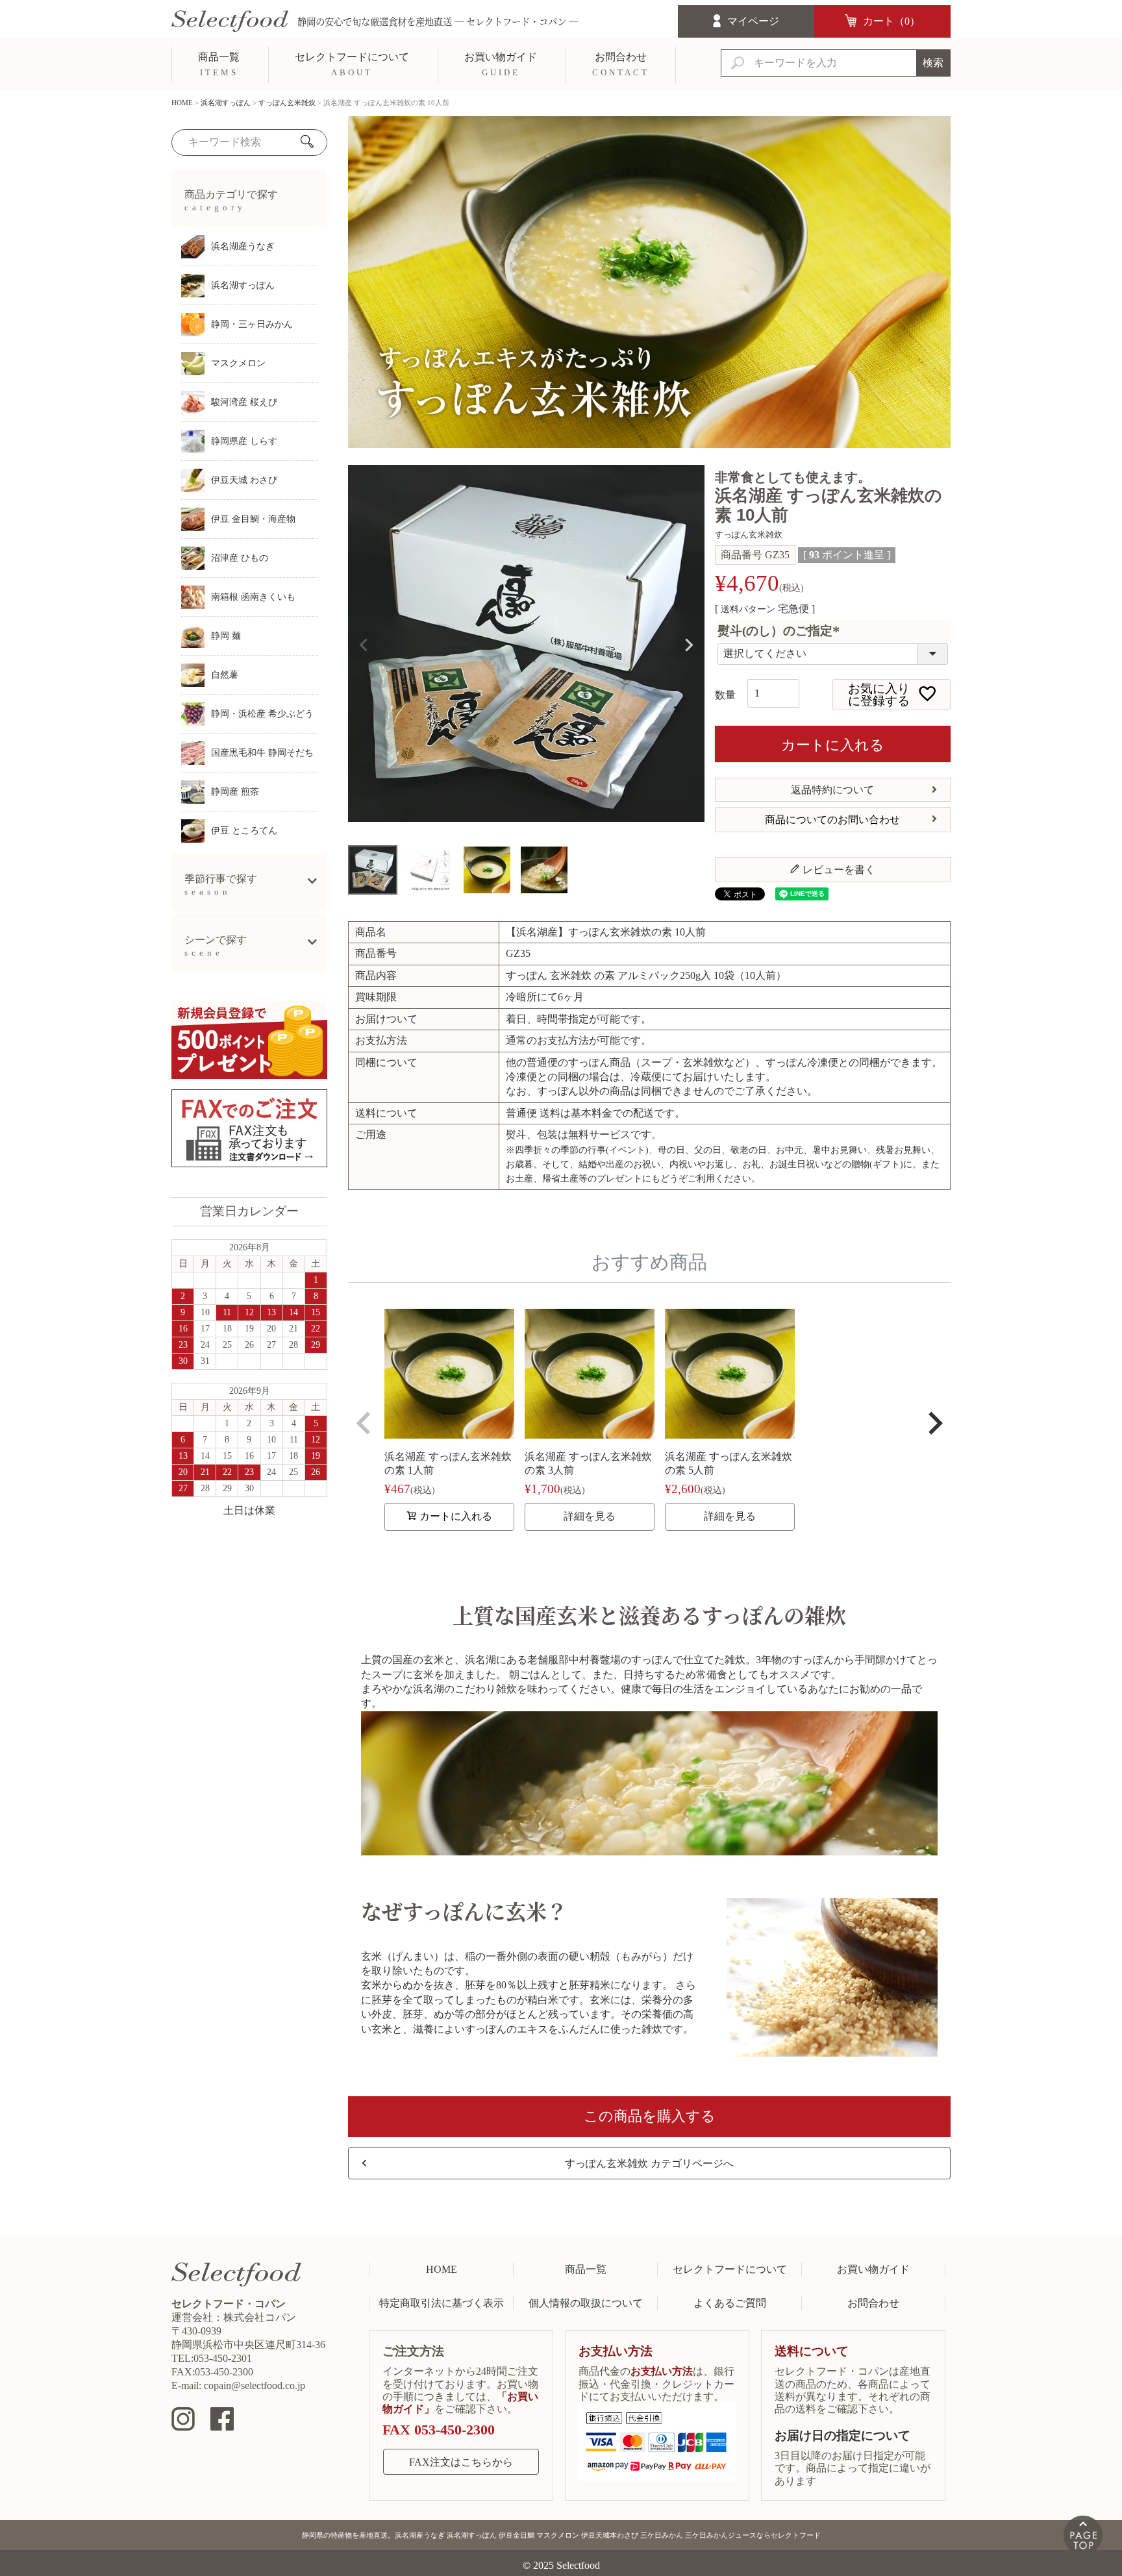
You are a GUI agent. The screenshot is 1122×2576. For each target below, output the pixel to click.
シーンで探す (216, 946)
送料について (812, 2351)
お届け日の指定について (842, 2435)
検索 (933, 63)
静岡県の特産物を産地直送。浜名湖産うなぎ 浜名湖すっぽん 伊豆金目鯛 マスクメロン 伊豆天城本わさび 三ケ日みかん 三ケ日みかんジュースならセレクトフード (561, 2535)
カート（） (891, 21)
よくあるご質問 (730, 2303)
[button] (364, 1423)
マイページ (753, 21)
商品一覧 (586, 2269)
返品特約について (832, 790)
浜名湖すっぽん (226, 103)
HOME (182, 103)
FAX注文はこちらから (461, 2462)
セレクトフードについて (730, 2269)
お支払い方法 (616, 2351)
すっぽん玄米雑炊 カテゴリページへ (649, 2163)
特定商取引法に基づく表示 (442, 2303)
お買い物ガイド (873, 2269)
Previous (364, 645)
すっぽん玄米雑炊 (287, 103)
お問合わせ (873, 2303)
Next (689, 645)
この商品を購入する (650, 2116)
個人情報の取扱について (586, 2303)
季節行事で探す (221, 885)
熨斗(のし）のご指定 (781, 631)
